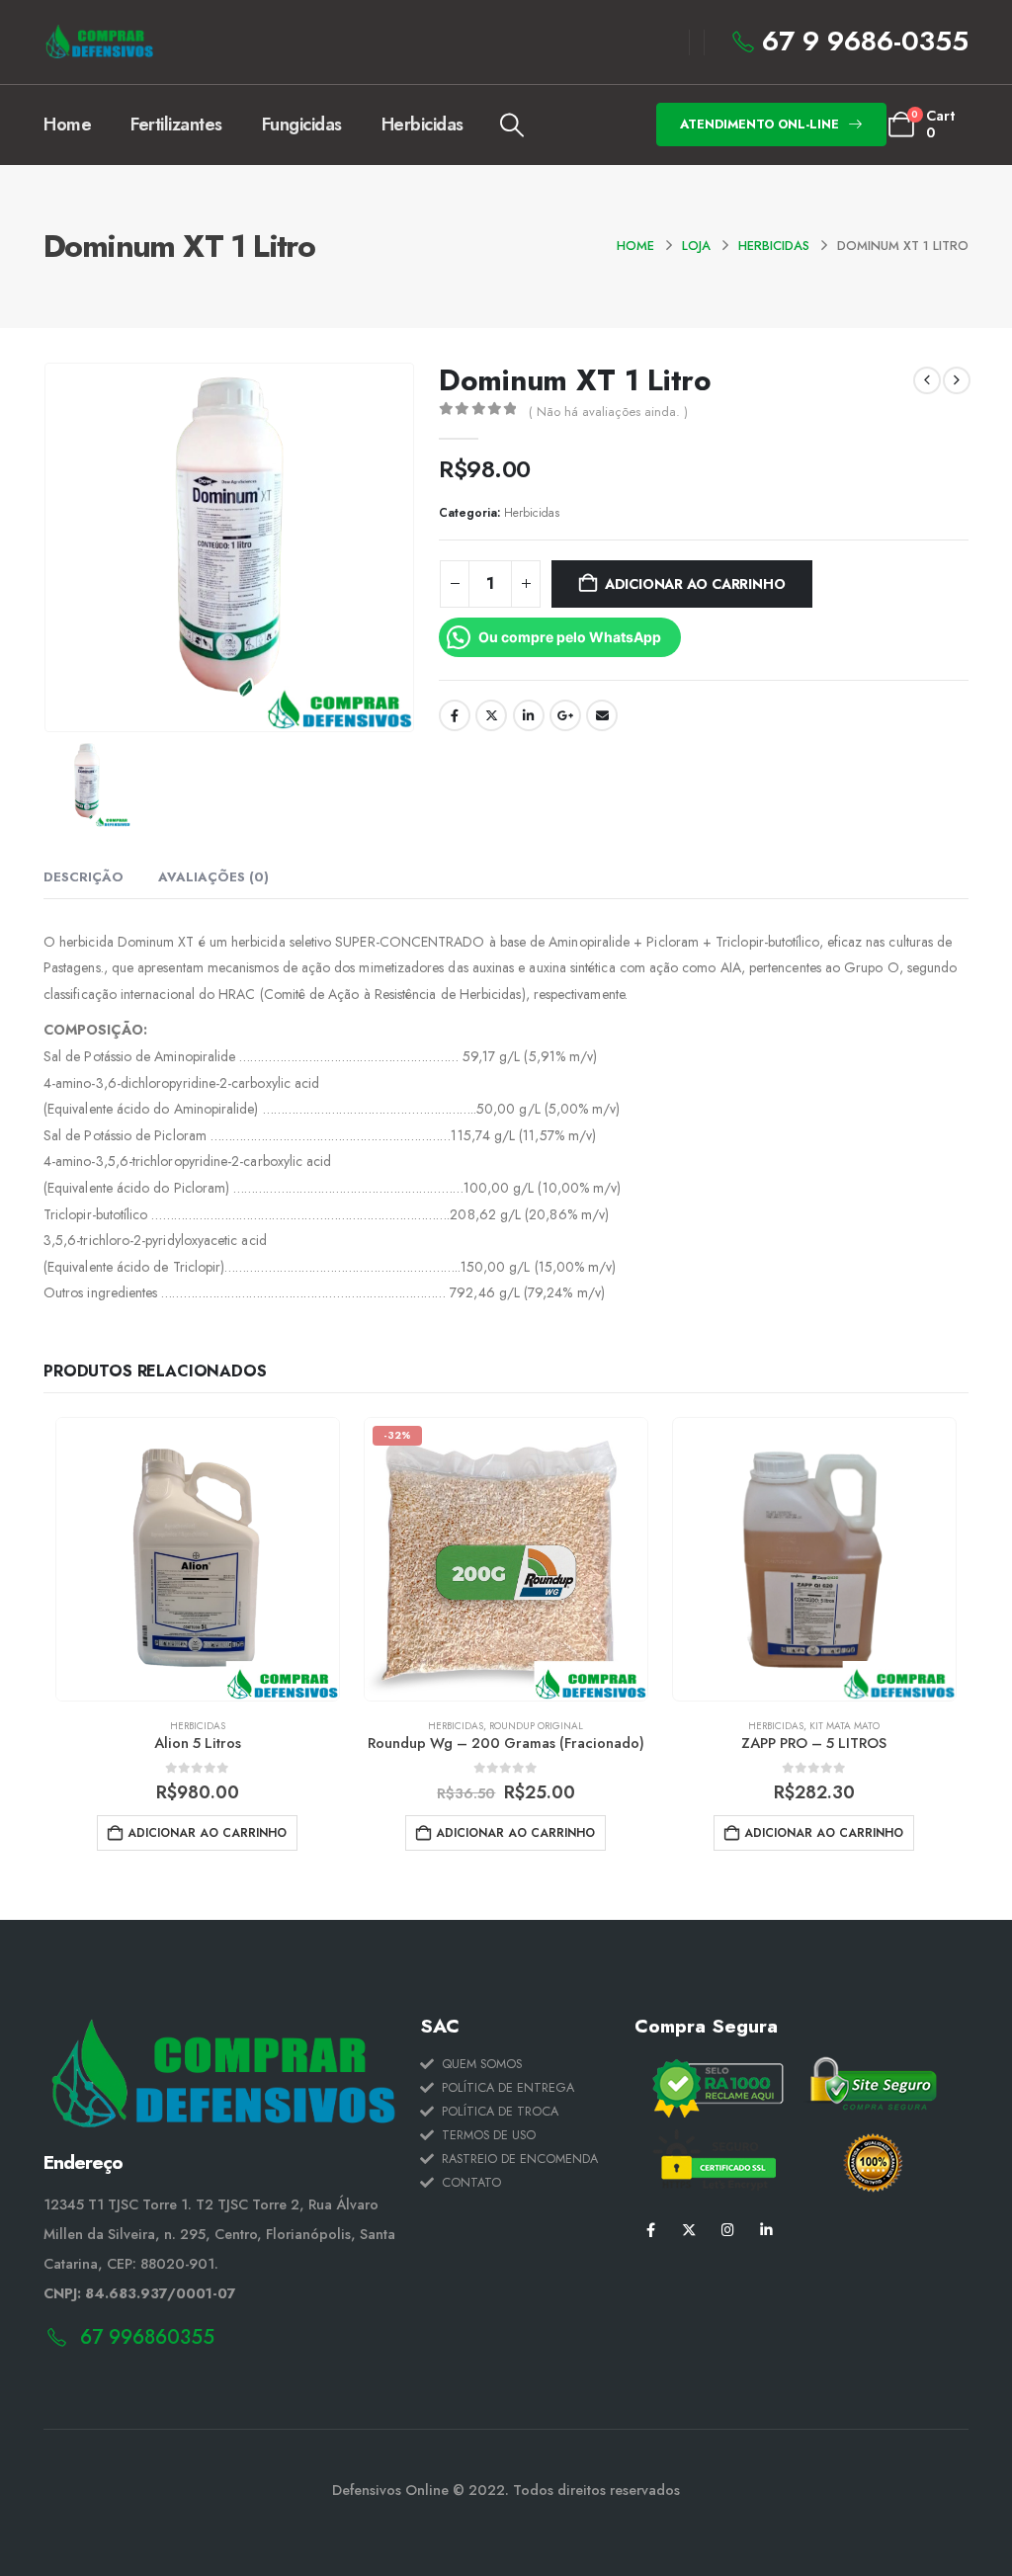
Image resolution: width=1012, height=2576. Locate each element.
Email (602, 715)
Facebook (455, 715)
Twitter (491, 715)
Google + (565, 715)
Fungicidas (302, 125)
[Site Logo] (98, 42)
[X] (689, 2230)
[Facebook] (651, 2230)
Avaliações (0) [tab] (213, 877)
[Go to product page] (198, 1559)
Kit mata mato (844, 1726)
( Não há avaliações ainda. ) (608, 412)
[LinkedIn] (766, 2230)
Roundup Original (536, 1726)
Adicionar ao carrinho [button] (207, 1833)
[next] (957, 380)
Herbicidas (422, 125)
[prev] (927, 380)
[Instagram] (728, 2230)
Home (67, 125)
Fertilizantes (176, 125)
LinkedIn (529, 715)
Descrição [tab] (84, 877)
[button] (512, 125)
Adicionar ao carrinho (695, 584)
